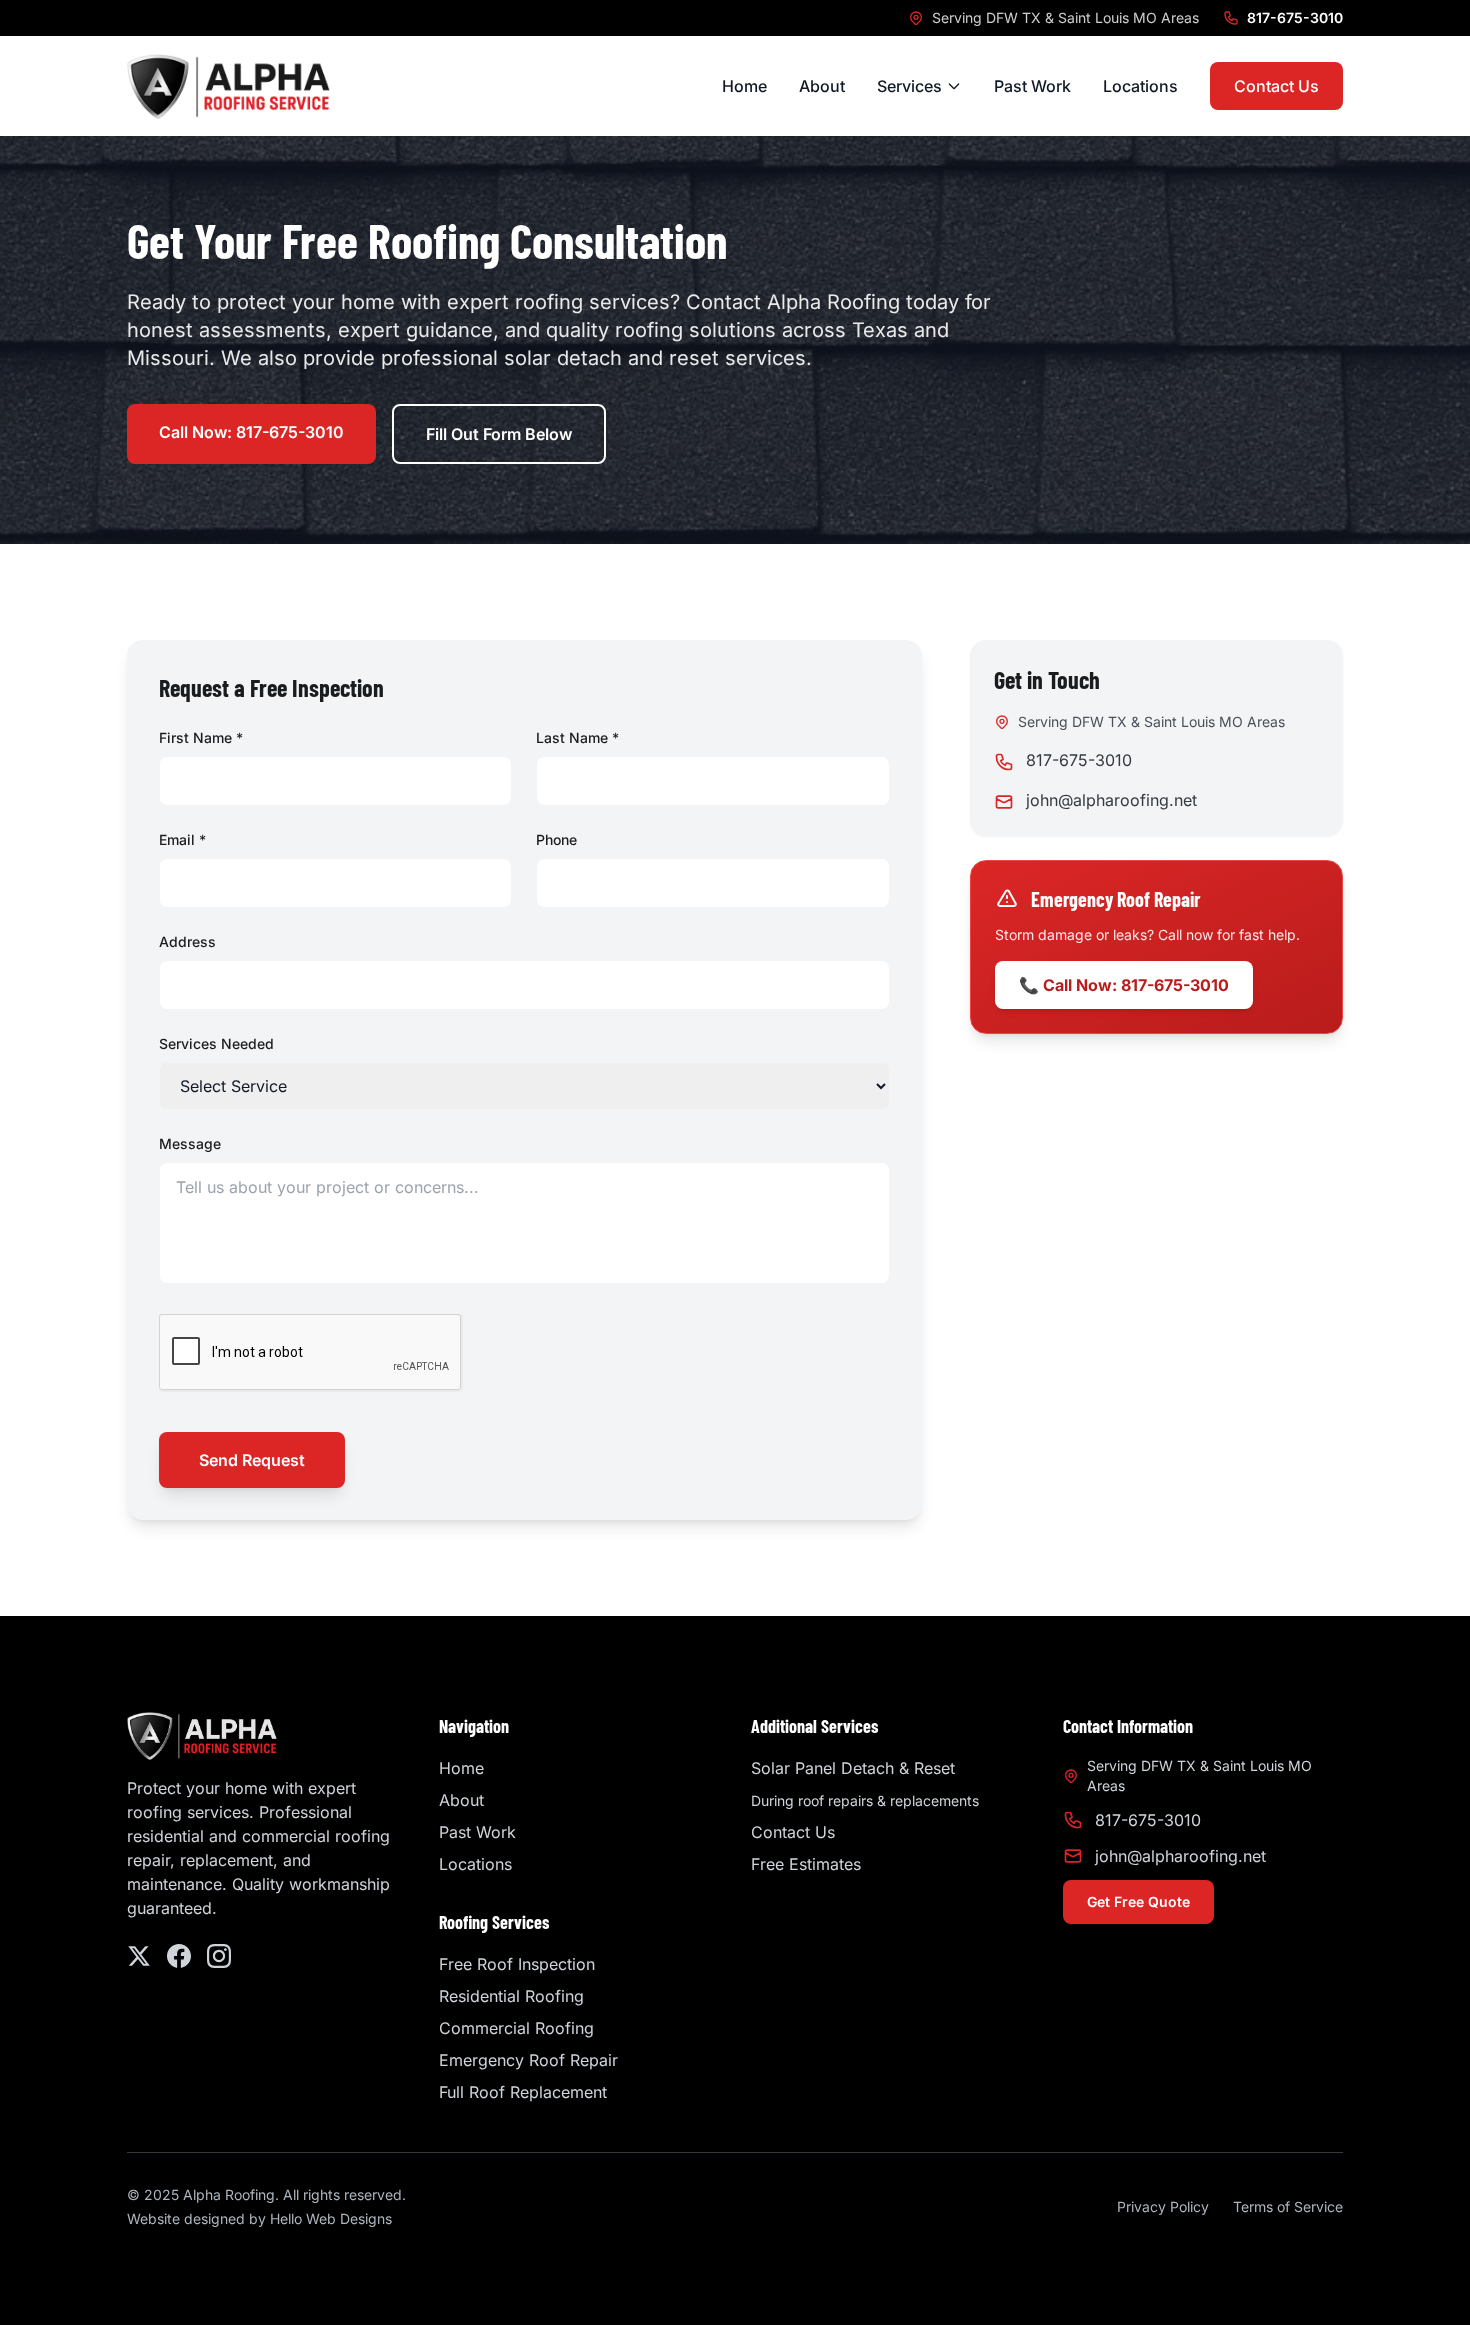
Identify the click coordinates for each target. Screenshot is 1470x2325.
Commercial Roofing (516, 2028)
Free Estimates (806, 1864)
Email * (182, 839)
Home (744, 86)
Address (187, 941)
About (822, 86)
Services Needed (216, 1043)
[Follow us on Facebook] (179, 1956)
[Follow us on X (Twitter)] (139, 1956)
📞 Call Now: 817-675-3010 (1124, 985)
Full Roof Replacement (523, 2092)
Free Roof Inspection (517, 1964)
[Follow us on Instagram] (219, 1956)
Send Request (252, 1460)
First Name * (201, 737)
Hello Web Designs (331, 2218)
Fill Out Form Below (499, 434)
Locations (1140, 86)
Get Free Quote (1138, 1901)
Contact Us (1276, 86)
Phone (556, 839)
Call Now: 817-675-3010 (251, 432)
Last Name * (577, 737)
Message (190, 1143)
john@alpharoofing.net (1111, 800)
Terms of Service (1288, 2206)
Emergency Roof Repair (528, 2060)
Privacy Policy (1163, 2206)
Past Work (1032, 86)
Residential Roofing (511, 1996)
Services (909, 86)
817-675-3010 (1295, 17)
